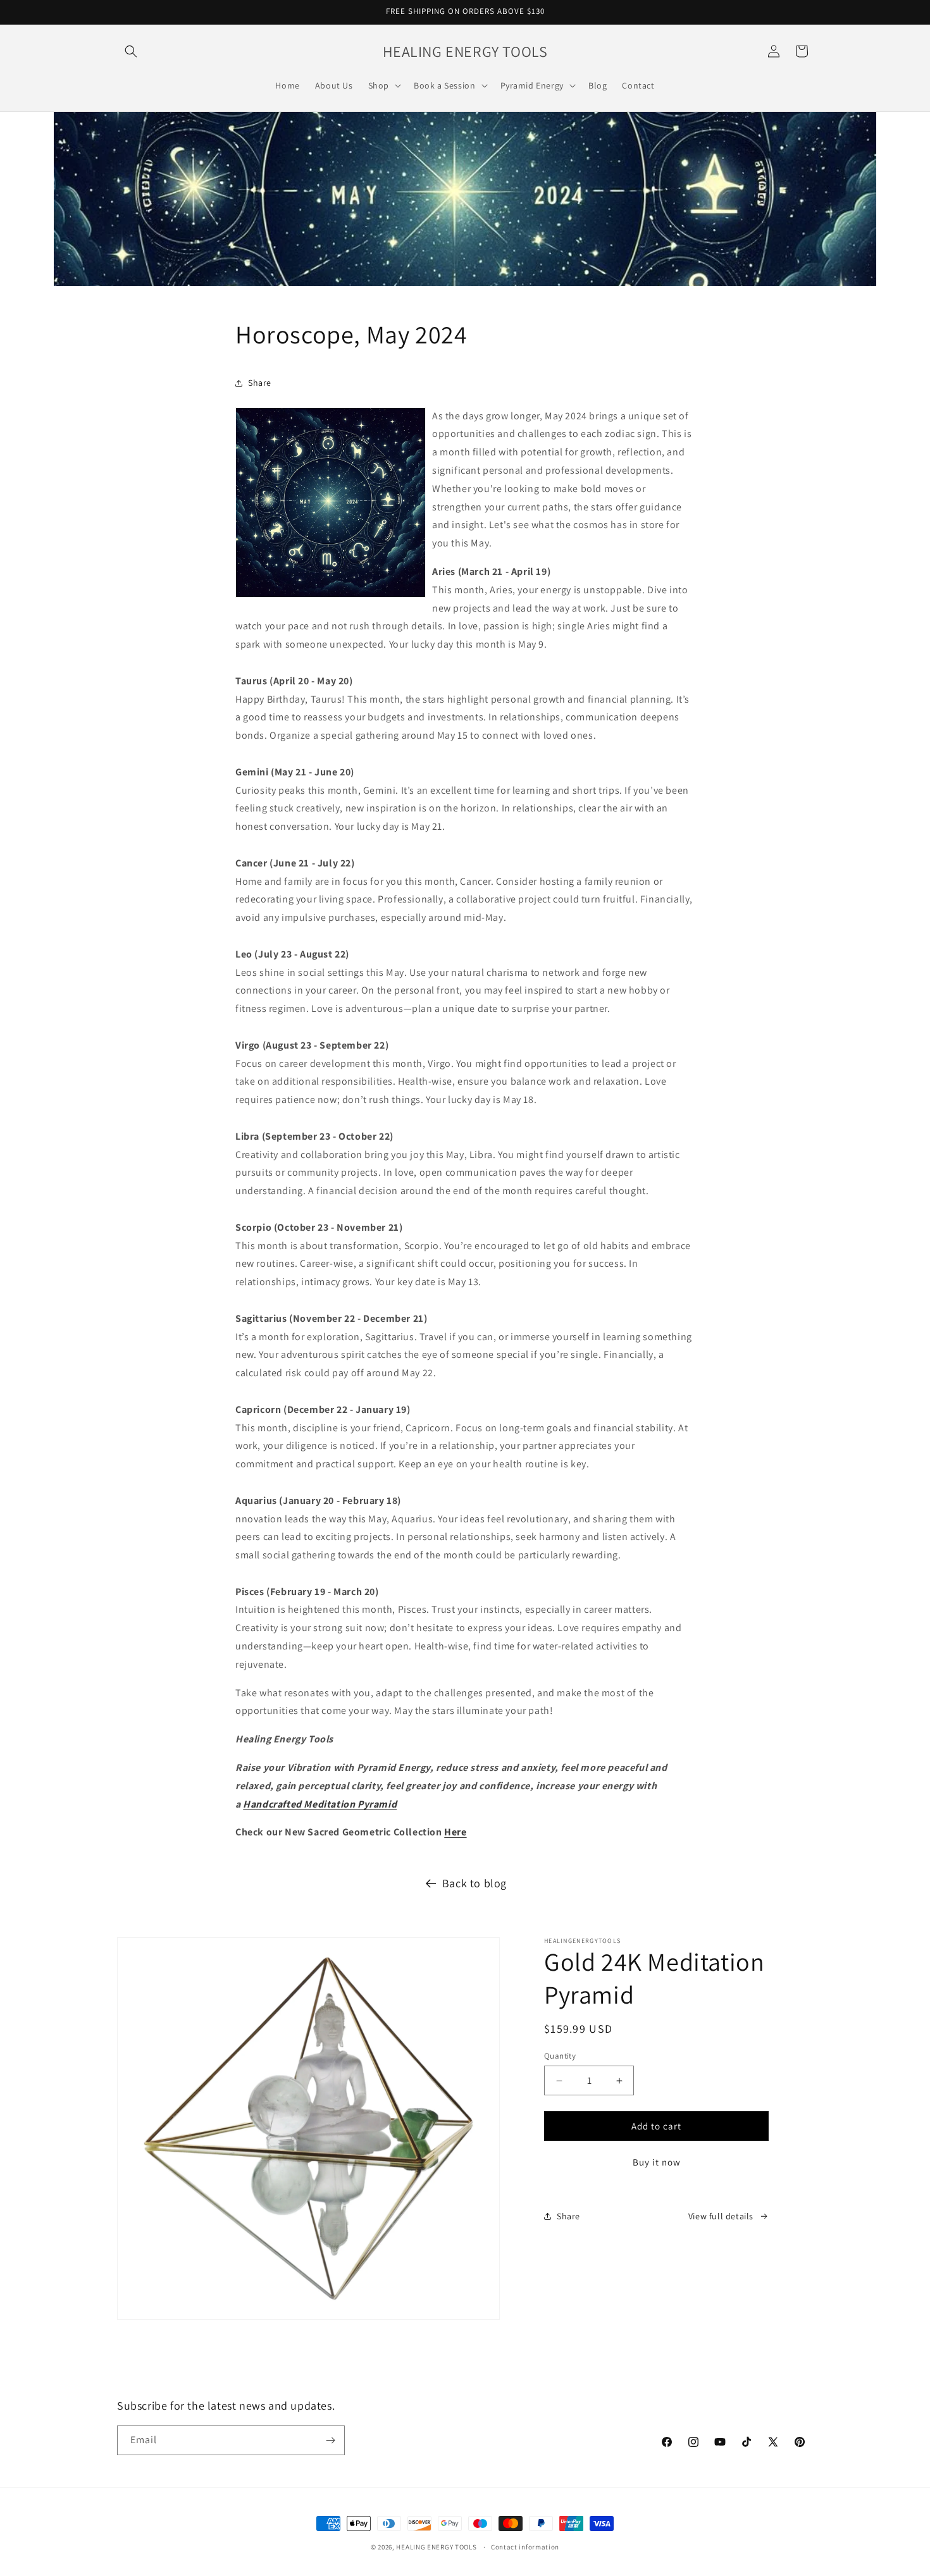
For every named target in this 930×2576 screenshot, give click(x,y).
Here (455, 1832)
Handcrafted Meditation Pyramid (320, 1804)
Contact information (525, 2547)
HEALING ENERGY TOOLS (436, 2547)
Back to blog (474, 1883)
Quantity (560, 2056)
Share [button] (260, 383)
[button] (131, 51)
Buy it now (657, 2162)
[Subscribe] (330, 2440)
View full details (721, 2216)
